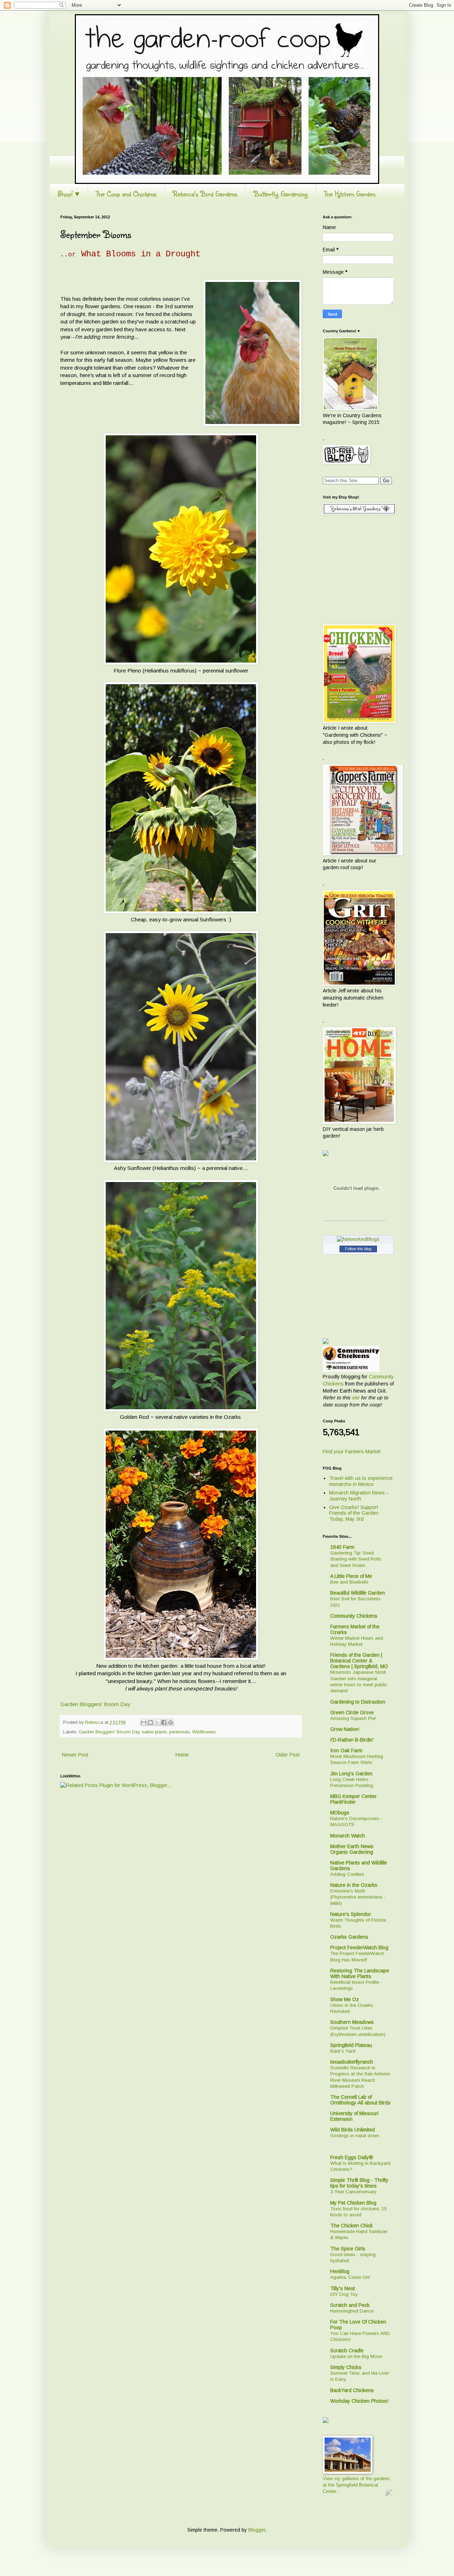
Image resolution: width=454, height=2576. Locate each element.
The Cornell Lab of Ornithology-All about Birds (360, 2100)
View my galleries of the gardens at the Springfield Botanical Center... (356, 2485)
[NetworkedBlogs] (358, 1239)
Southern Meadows (352, 2022)
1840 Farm (342, 1547)
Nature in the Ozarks (354, 1885)
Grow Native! (345, 1729)
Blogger (257, 2530)
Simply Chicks (346, 2367)
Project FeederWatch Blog (359, 1948)
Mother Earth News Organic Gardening (352, 1849)
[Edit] (389, 2496)
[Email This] (144, 1722)
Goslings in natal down (355, 2136)
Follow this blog (358, 1249)
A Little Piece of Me (351, 1576)
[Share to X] (157, 1722)
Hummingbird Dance (352, 2311)
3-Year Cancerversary (353, 2192)
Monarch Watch (348, 1836)
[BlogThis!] (150, 1722)
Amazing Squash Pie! (353, 1718)
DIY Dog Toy (344, 2294)
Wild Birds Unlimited (353, 2130)
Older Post (288, 1755)
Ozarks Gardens (349, 1937)
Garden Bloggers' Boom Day (95, 1704)
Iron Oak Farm (346, 1750)
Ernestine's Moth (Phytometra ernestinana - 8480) (358, 1897)
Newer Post (75, 1755)
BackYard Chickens (352, 2390)
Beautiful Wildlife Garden (358, 1593)
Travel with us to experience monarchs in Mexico (361, 1481)
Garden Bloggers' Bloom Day (109, 1732)
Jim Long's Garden (351, 1774)
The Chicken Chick (351, 2226)
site (355, 1398)
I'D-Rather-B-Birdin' (352, 1740)
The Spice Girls (348, 2249)
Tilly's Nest (343, 2288)
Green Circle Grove (352, 1712)
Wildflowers (204, 1732)
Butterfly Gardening (281, 194)
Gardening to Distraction (358, 1702)
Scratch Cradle (347, 2351)
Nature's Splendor (351, 1914)
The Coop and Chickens (126, 194)
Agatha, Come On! (350, 2277)
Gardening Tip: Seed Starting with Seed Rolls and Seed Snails (356, 1559)
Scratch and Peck (350, 2305)
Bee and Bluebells (349, 1582)
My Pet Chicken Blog (353, 2203)
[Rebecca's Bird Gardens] (326, 1155)
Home (182, 1755)
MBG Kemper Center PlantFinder (353, 1799)
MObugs (340, 1813)
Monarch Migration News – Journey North (359, 1496)
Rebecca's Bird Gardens (205, 194)
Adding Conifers (347, 1874)
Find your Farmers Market (352, 1452)
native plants (154, 1732)
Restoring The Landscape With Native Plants (360, 1973)
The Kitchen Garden (350, 194)
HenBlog (340, 2271)
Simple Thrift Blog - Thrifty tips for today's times (359, 2183)
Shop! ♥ (68, 194)
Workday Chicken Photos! (359, 2401)
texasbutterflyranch (352, 2062)
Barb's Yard (343, 2051)
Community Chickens (354, 1616)
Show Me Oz (345, 1999)
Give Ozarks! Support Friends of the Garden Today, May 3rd (354, 1513)
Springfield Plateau (351, 2045)
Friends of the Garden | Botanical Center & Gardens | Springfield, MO (359, 1661)
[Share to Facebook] (164, 1722)
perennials (179, 1732)
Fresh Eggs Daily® (352, 2157)
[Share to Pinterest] (171, 1722)
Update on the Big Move (356, 2356)
